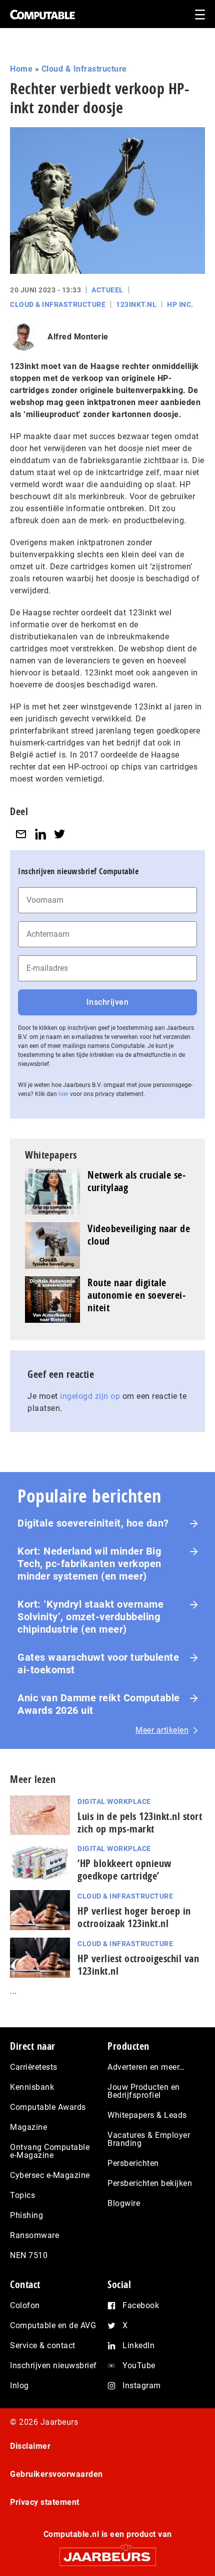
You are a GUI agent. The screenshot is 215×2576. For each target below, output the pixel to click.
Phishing (26, 2215)
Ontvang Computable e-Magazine (50, 2151)
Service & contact (43, 2345)
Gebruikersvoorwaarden (56, 2474)
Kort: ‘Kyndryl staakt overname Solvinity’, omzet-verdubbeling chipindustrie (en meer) (90, 1617)
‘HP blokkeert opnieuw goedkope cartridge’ (124, 1870)
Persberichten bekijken (150, 2183)
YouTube (139, 2365)
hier (63, 1094)
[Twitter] (59, 834)
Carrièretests (34, 2067)
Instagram (142, 2385)
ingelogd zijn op (90, 1396)
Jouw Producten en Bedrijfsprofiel (144, 2091)
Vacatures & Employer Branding (149, 2139)
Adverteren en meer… (146, 2067)
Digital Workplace (114, 1801)
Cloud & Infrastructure (84, 69)
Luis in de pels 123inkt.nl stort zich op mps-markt (140, 1822)
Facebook (141, 2305)
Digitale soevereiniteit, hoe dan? (93, 1523)
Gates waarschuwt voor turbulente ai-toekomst (98, 1664)
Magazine (28, 2127)
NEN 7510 (29, 2255)
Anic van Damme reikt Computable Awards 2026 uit (99, 1704)
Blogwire (124, 2203)
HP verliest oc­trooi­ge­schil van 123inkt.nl (138, 1965)
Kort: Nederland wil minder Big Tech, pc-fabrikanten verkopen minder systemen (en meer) (89, 1564)
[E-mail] (21, 834)
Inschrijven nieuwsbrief (53, 2365)
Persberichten (133, 2163)
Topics (22, 2195)
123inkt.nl (136, 304)
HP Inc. (180, 304)
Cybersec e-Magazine (50, 2175)
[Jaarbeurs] (107, 2552)
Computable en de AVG (53, 2325)
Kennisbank (32, 2087)
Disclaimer (30, 2446)
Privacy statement (45, 2502)
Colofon (25, 2305)
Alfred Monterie (78, 337)
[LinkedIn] (40, 834)
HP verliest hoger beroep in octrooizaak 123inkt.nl (134, 1917)
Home (21, 69)
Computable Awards (48, 2107)
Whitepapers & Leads (147, 2115)
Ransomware (34, 2235)
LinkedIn (138, 2345)
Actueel (107, 290)
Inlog (19, 2385)
